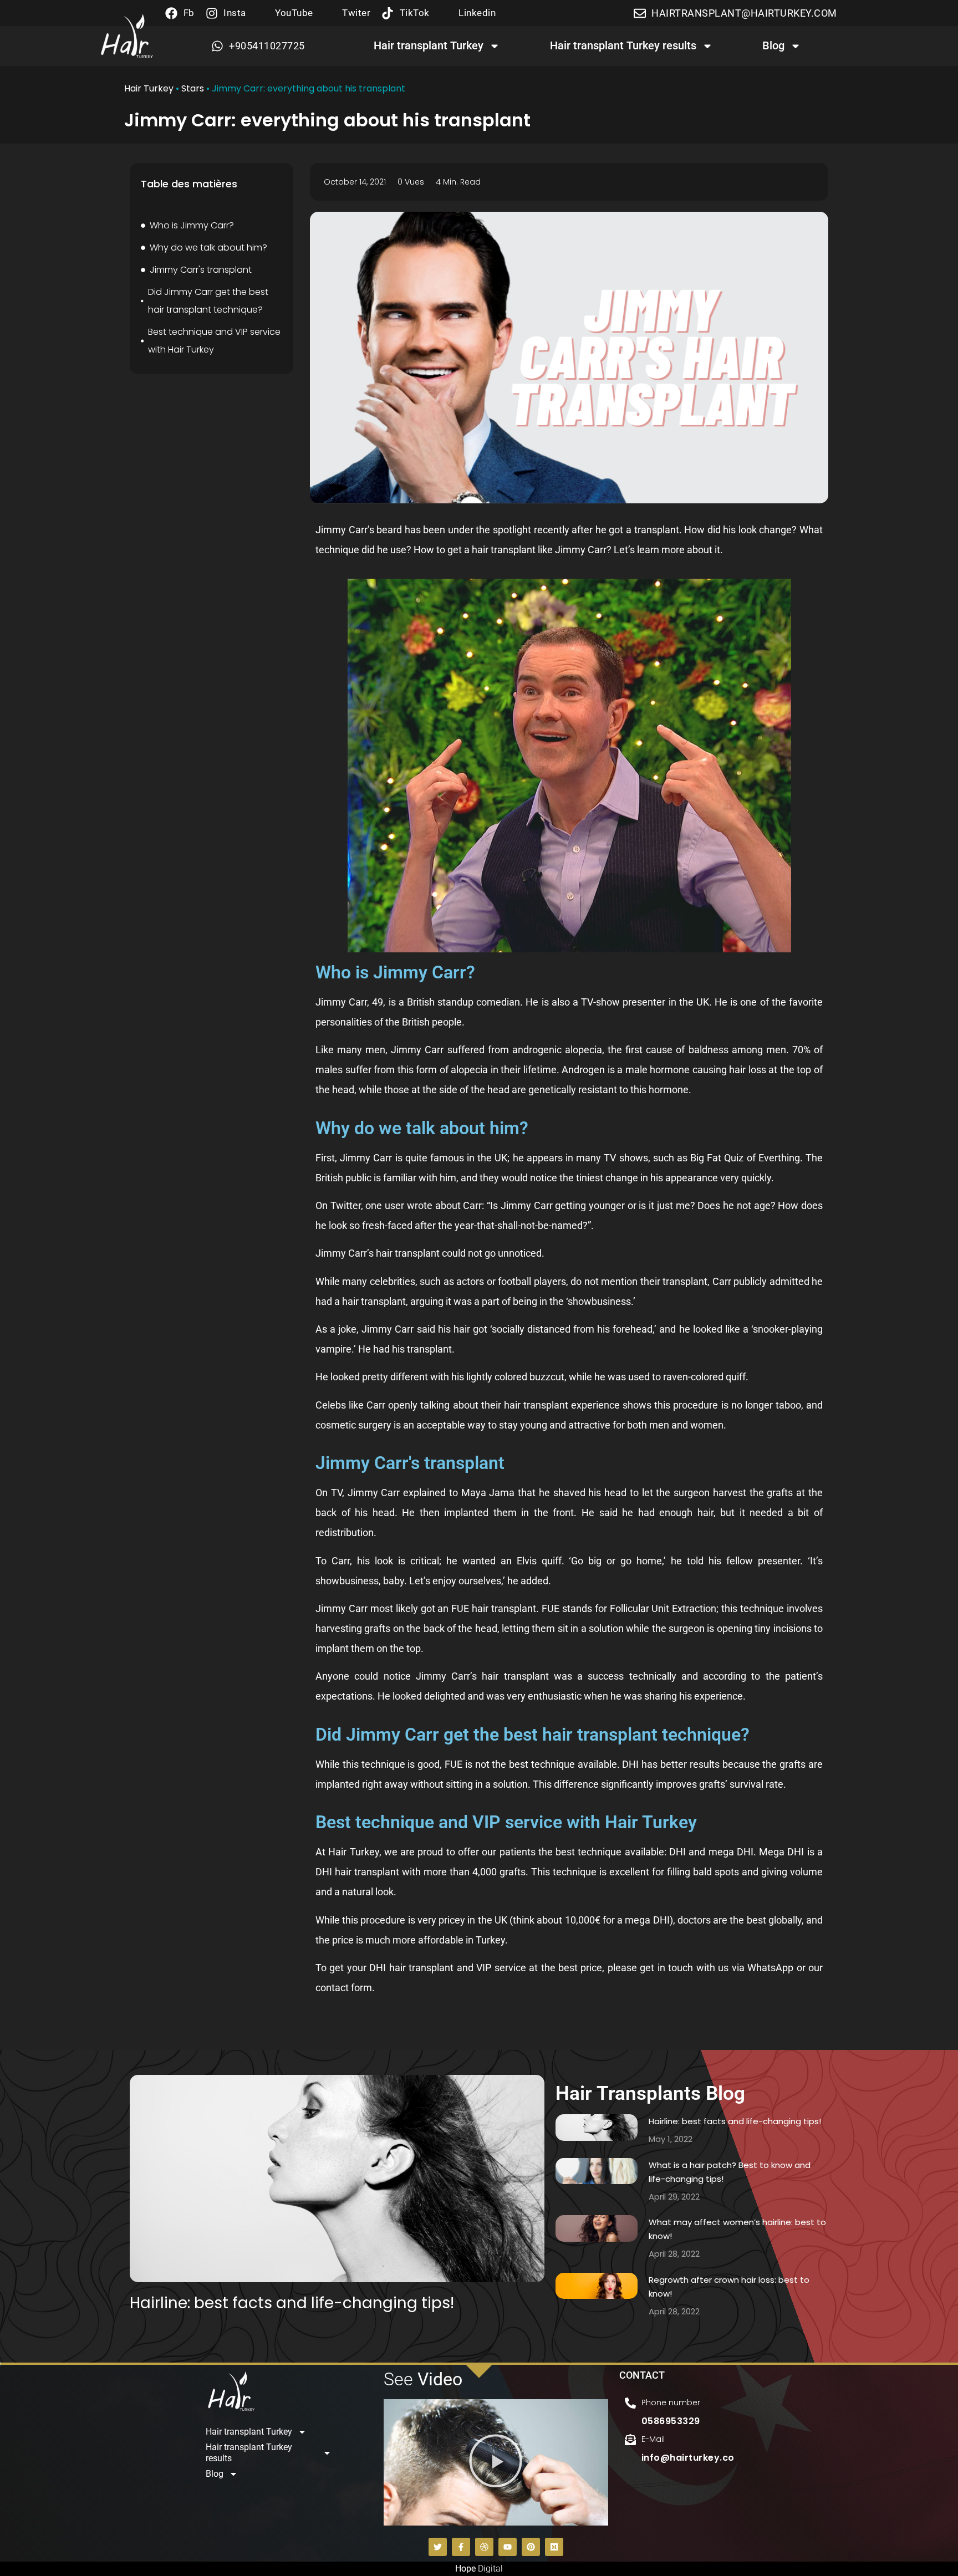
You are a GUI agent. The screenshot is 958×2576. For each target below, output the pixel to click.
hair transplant (504, 550)
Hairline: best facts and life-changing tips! (292, 2303)
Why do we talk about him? (208, 248)
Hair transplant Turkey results (623, 45)
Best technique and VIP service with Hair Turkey (214, 341)
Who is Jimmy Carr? (192, 225)
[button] (496, 2462)
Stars (193, 88)
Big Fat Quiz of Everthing (745, 1158)
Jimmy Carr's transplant (201, 270)
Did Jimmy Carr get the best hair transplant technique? (208, 301)
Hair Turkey (149, 88)
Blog (773, 45)
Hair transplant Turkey (429, 45)
